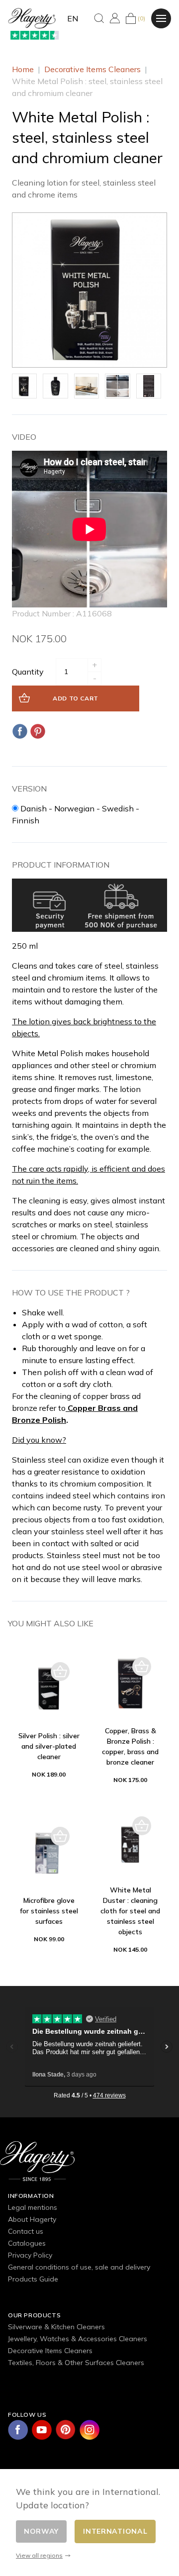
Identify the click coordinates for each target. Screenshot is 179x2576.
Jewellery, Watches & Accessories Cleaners (78, 2339)
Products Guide (33, 2279)
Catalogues (27, 2243)
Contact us (26, 2231)
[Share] (20, 731)
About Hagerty (32, 2219)
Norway (41, 2531)
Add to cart (76, 698)
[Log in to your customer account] (115, 18)
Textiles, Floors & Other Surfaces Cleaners (76, 2363)
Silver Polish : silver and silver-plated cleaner (49, 1746)
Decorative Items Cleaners (50, 2351)
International (115, 2531)
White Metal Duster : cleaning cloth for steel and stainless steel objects (130, 1911)
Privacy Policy (30, 2255)
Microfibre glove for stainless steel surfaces (49, 1911)
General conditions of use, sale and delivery (79, 2267)
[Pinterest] (38, 731)
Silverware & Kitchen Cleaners (56, 2327)
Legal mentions (33, 2207)
